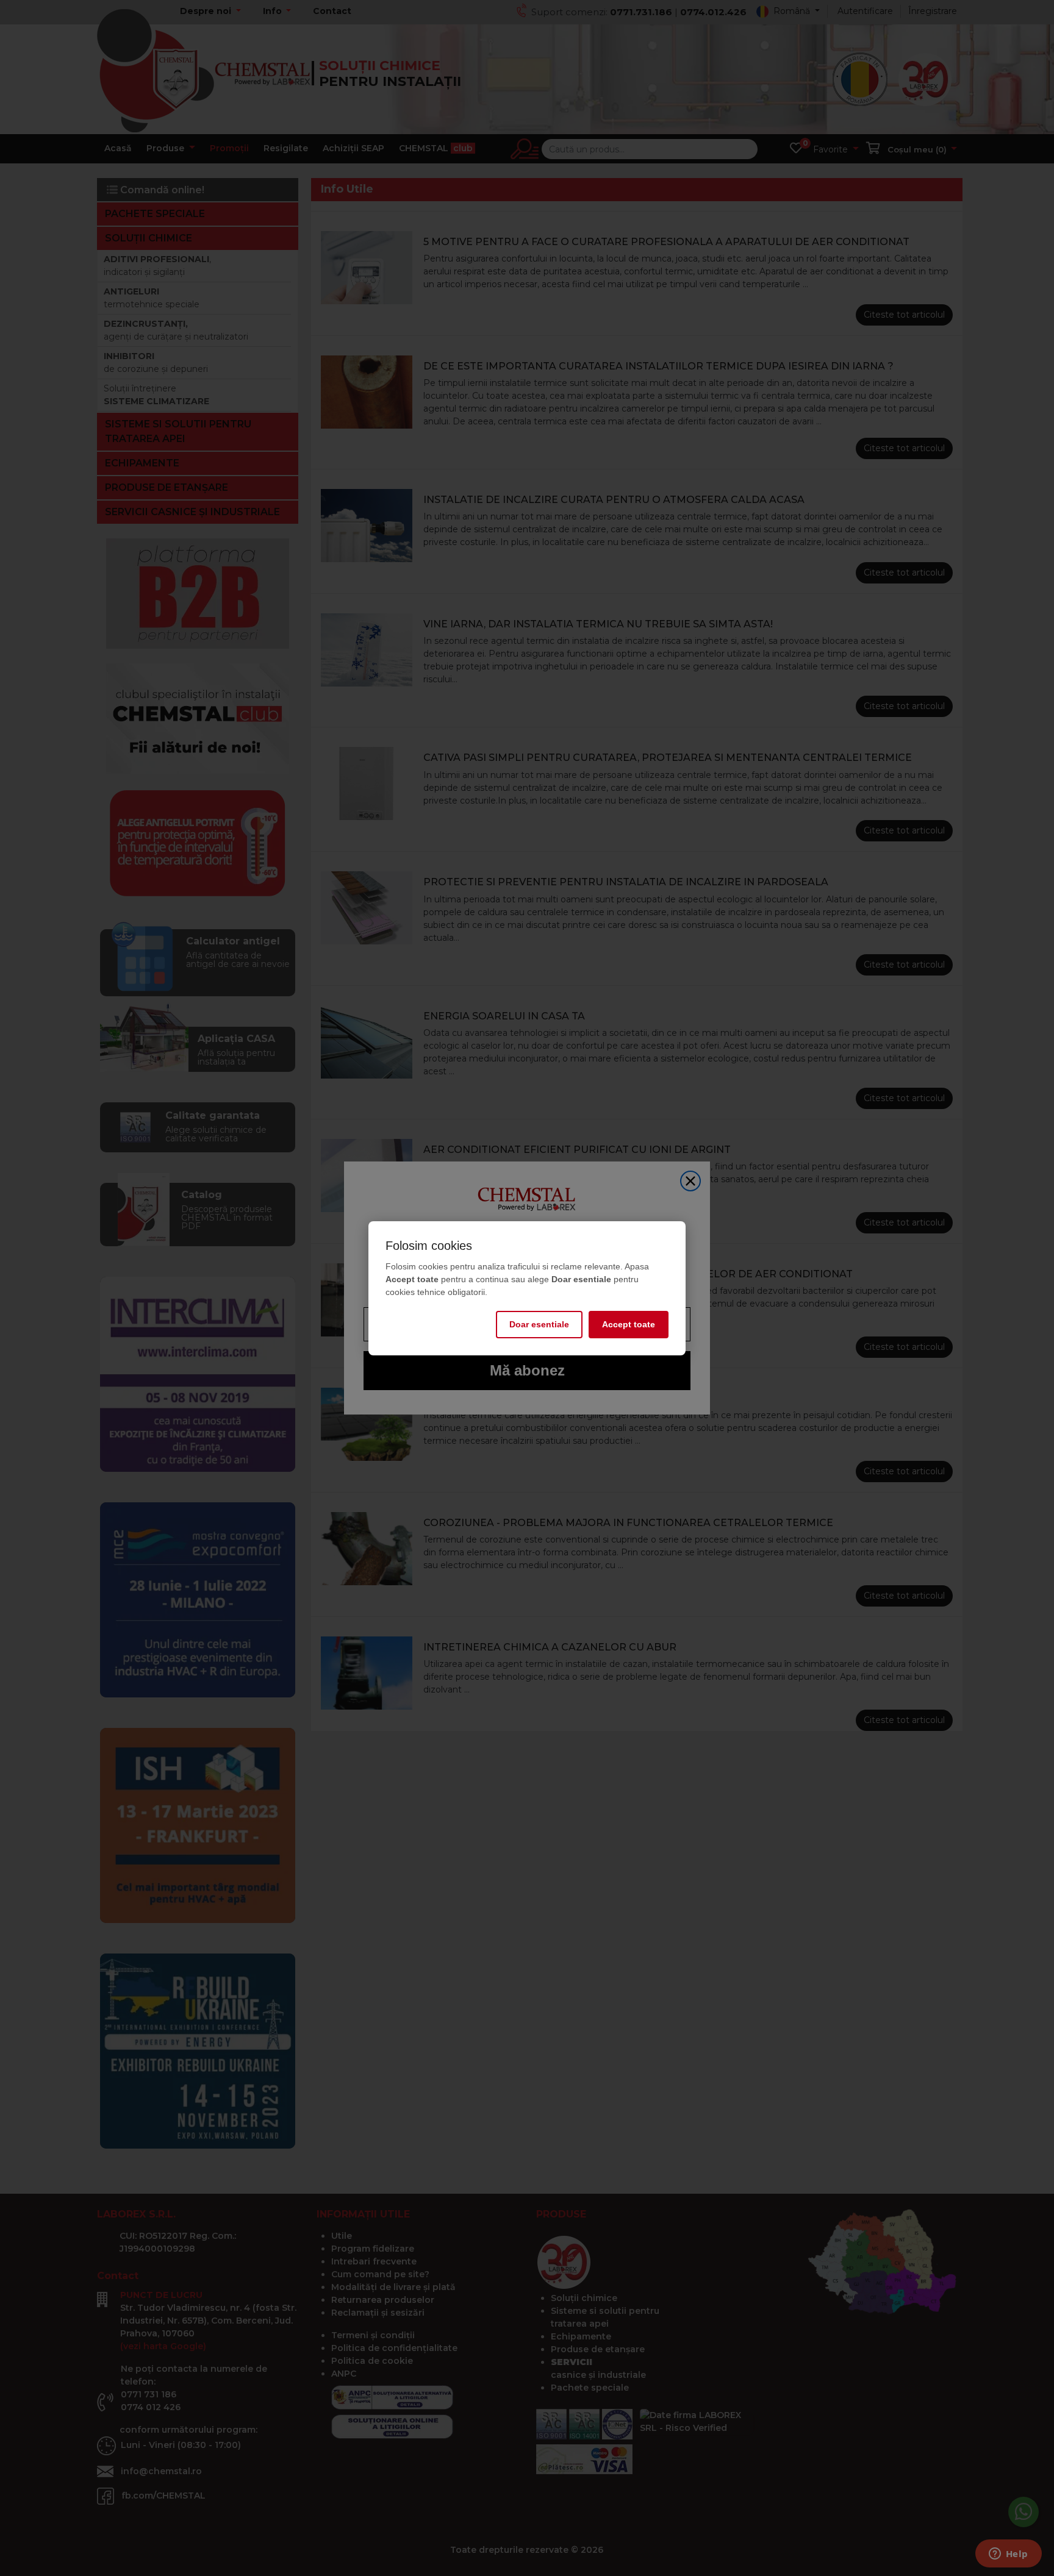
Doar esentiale (539, 1324)
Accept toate (629, 1324)
